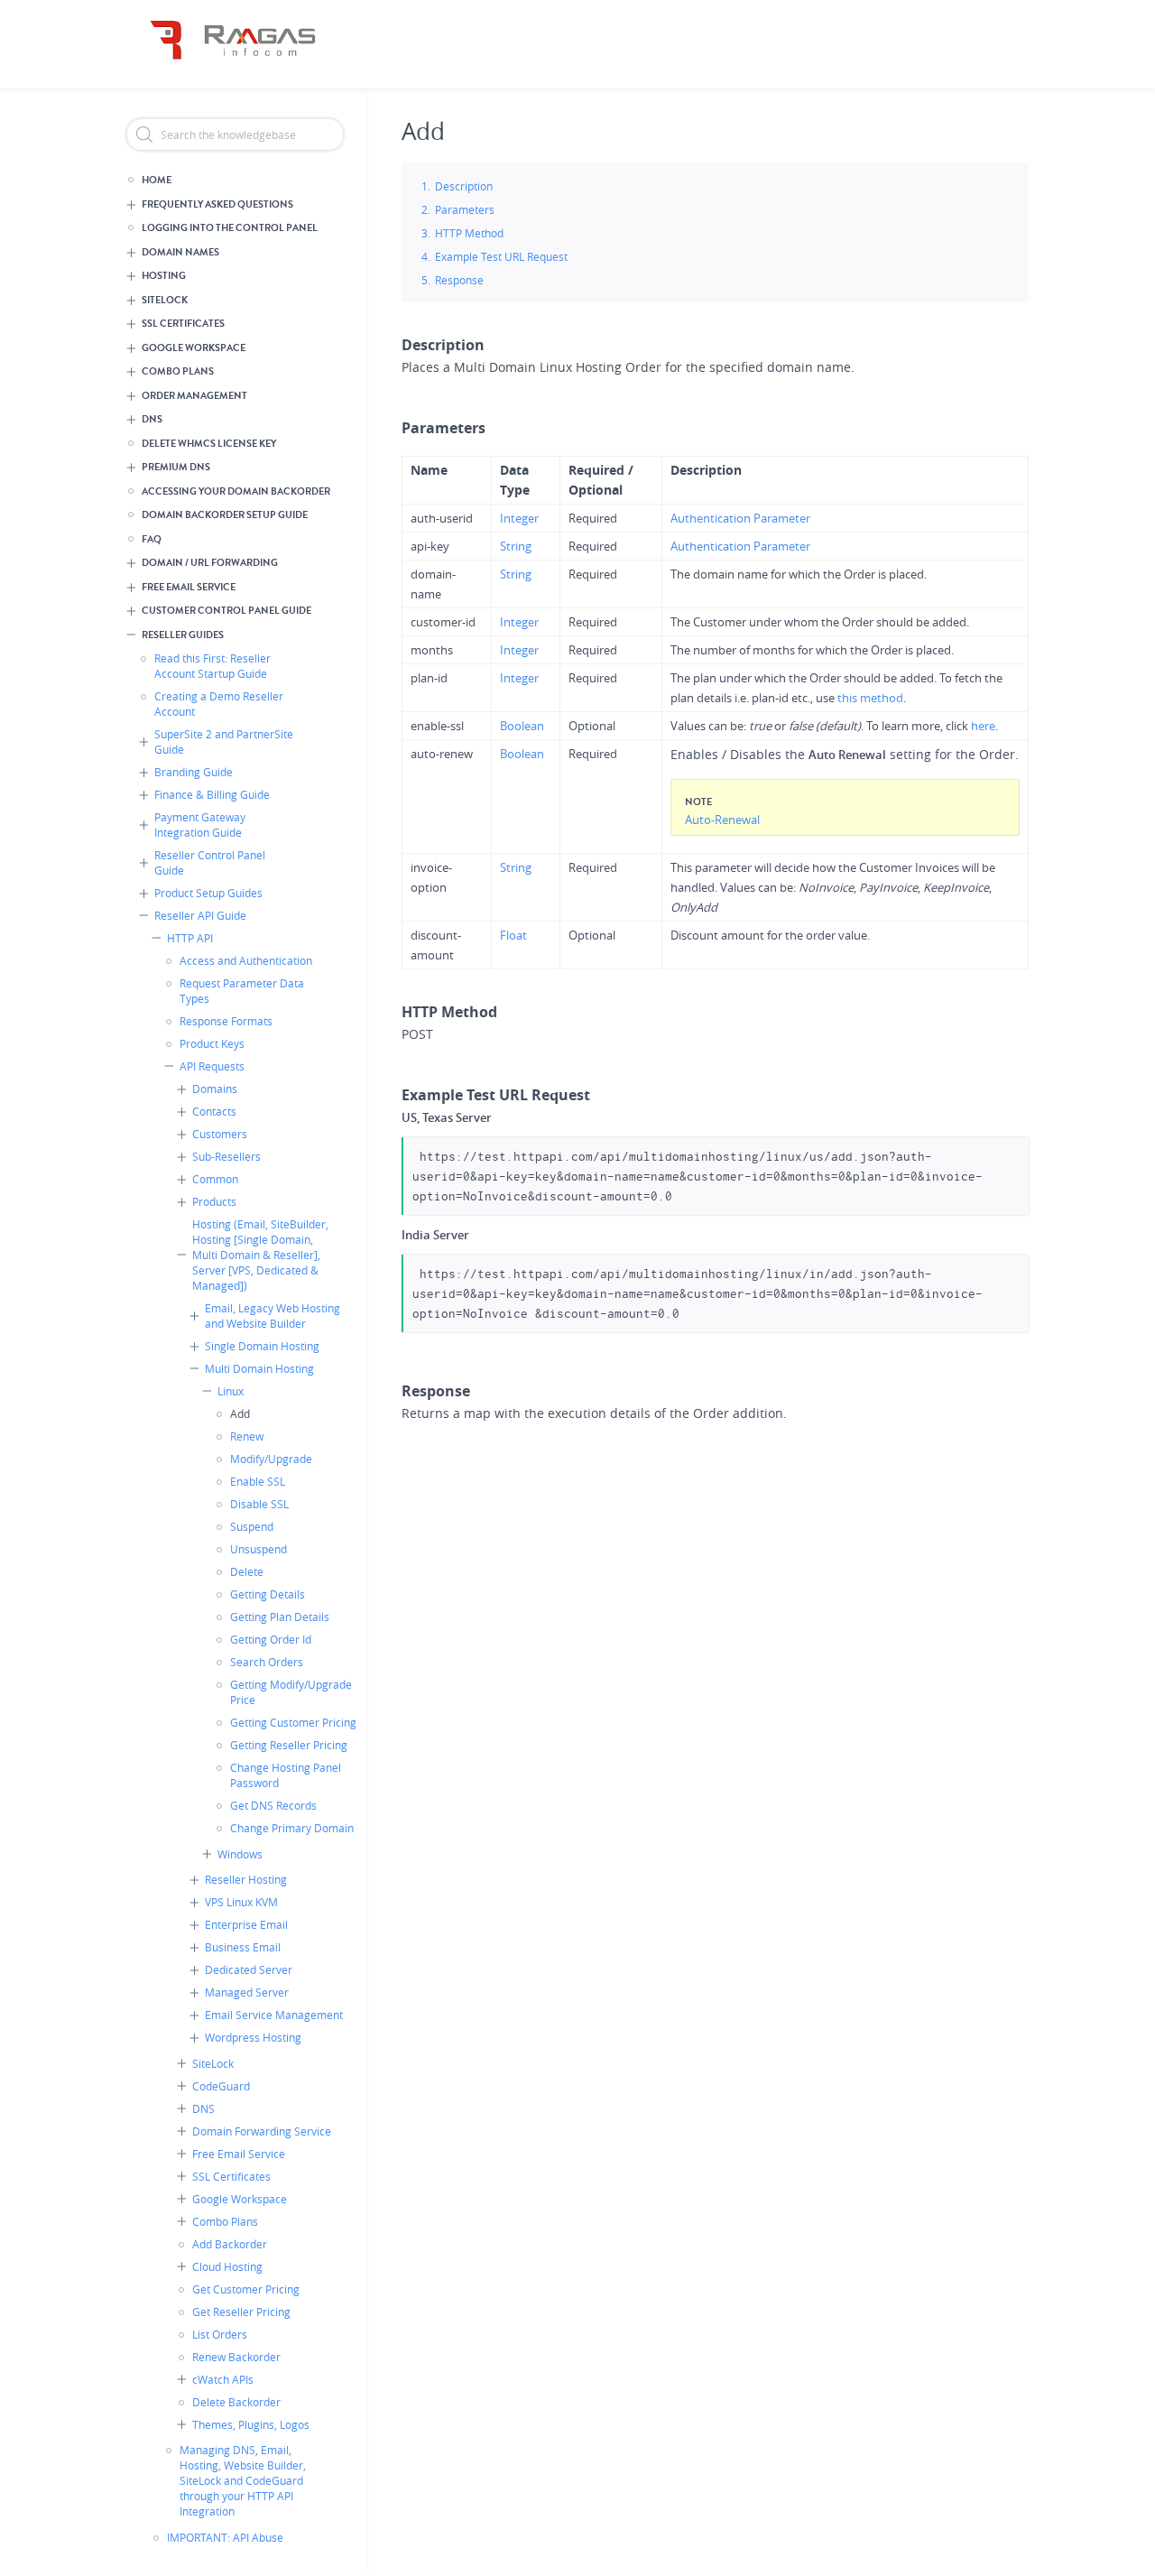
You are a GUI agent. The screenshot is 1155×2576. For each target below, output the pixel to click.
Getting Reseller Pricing (289, 1745)
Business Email (243, 1947)
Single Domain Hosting (262, 1346)
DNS (152, 419)
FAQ (152, 539)
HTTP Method (469, 233)
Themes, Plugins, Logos (251, 2424)
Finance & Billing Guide (212, 794)
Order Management (194, 396)
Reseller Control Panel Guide (210, 862)
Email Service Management (274, 2015)
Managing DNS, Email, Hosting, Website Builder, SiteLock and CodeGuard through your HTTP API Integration (243, 2480)
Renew (247, 1436)
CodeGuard (221, 2086)
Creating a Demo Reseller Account (219, 704)
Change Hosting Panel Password (286, 1775)
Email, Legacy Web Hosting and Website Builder (273, 1316)
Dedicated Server (249, 1969)
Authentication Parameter (740, 518)
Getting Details (268, 1594)
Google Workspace (194, 348)
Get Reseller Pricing (241, 2312)
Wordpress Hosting (253, 2037)
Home (157, 180)
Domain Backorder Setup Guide (225, 515)
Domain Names (180, 252)
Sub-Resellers (226, 1156)
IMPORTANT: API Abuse (225, 2537)
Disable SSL (259, 1504)
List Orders (220, 2334)
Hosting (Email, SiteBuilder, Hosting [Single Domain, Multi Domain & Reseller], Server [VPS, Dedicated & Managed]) (260, 1255)
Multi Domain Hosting (259, 1368)
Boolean (522, 726)
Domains (215, 1089)
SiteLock (165, 300)
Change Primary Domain (292, 1828)
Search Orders (267, 1662)
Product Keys (212, 1043)
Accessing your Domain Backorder (236, 491)
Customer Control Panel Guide (226, 611)
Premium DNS (176, 467)
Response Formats (226, 1021)
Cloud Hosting (227, 2266)
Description (464, 186)
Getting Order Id (271, 1639)
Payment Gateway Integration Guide (200, 825)
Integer (519, 518)
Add (240, 1413)
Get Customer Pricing (246, 2289)
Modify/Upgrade (271, 1459)
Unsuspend (259, 1549)
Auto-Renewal (722, 820)
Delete (247, 1571)
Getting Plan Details (280, 1617)
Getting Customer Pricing (293, 1722)
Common (215, 1179)
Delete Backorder (236, 2402)
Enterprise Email (246, 1924)
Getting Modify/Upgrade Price (291, 1692)
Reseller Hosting (246, 1879)
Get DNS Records (273, 1805)
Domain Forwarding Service (262, 2131)
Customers (220, 1134)
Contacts (214, 1111)
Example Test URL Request (501, 256)
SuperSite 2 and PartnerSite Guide (224, 741)
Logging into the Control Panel (230, 228)
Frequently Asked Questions (217, 204)
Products (214, 1201)
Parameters (465, 209)
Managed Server (247, 1992)
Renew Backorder (236, 2357)
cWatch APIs (223, 2379)
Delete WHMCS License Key (209, 444)
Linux (231, 1391)
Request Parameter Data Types (242, 991)
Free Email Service (189, 587)
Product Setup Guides (208, 893)
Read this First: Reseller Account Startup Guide (213, 666)
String (516, 546)
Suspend (252, 1526)
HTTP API (190, 938)
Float (513, 935)
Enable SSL (258, 1481)
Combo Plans (178, 371)
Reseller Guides (183, 635)
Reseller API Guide (200, 915)
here (983, 726)
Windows (240, 1854)
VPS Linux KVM (241, 1902)
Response (459, 280)
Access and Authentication (246, 960)
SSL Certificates (183, 324)
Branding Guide (194, 772)
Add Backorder (230, 2244)
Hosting (164, 276)
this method (870, 698)
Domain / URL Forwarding (210, 563)
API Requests (212, 1066)
